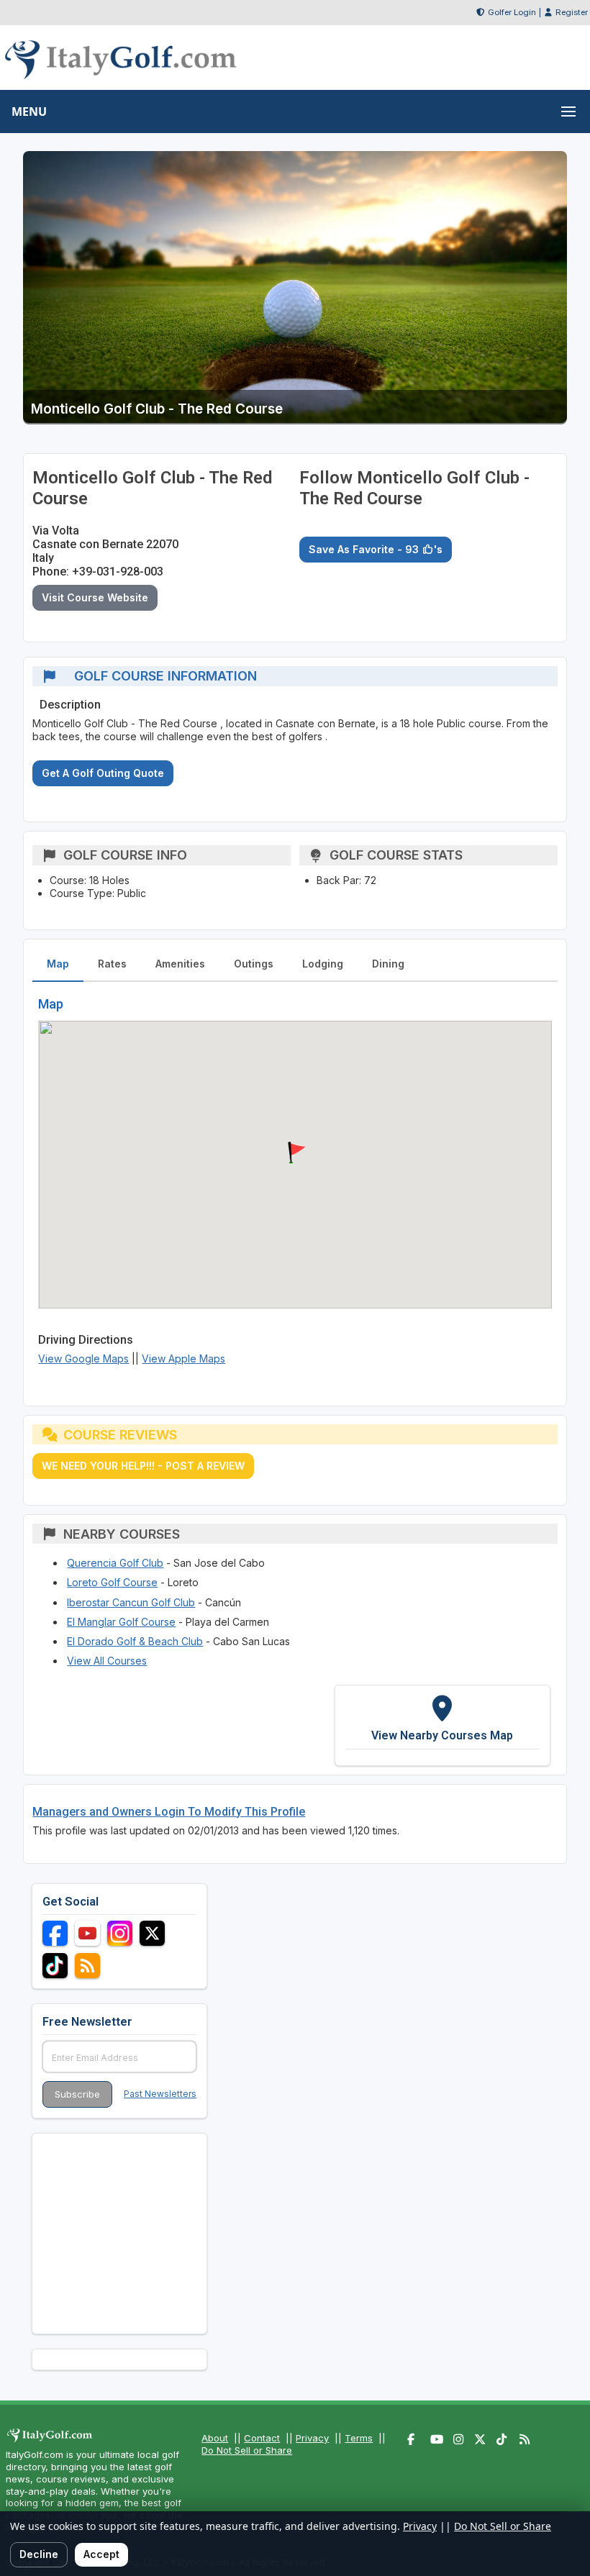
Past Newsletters (160, 2094)
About (215, 2438)
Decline (39, 2554)
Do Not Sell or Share (247, 2450)
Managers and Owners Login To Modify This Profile (169, 1812)
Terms (359, 2438)
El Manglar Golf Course (121, 1622)
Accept (101, 2554)
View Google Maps (83, 1358)
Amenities (180, 964)
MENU (29, 111)
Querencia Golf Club (115, 1563)
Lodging (323, 964)
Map (58, 964)
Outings (254, 964)
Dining (388, 964)
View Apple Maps (183, 1358)
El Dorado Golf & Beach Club (135, 1641)
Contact (262, 2438)
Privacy (312, 2438)
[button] (295, 1153)
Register (572, 12)
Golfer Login (512, 12)
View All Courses (107, 1661)
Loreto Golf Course (112, 1582)
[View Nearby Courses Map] (442, 1725)
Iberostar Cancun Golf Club (131, 1602)
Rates (112, 964)
